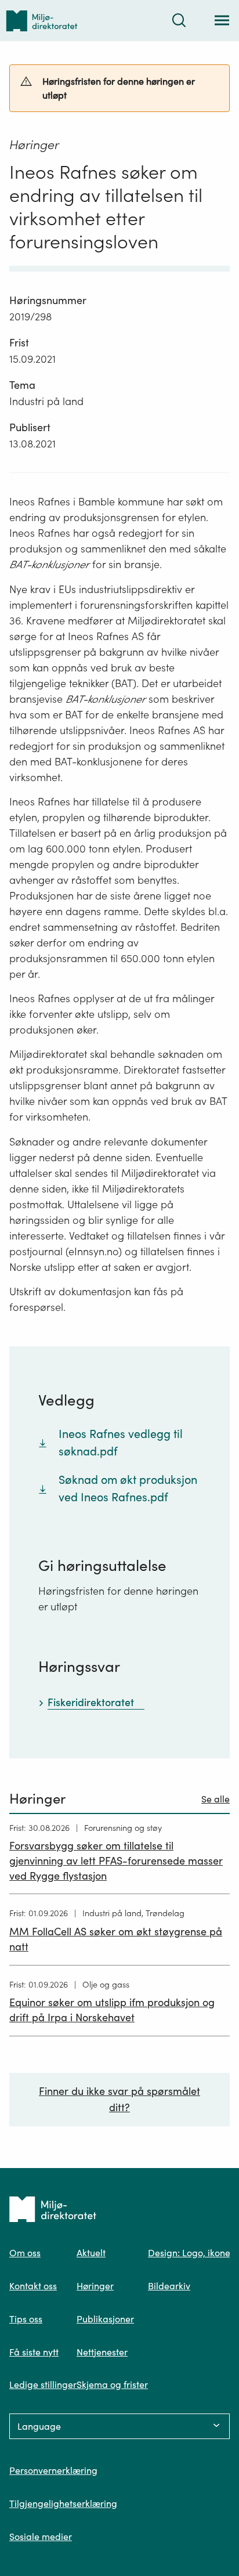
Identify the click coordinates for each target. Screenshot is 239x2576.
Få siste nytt (34, 2352)
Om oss (25, 2253)
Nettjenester (102, 2352)
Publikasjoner (105, 2319)
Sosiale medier (41, 2537)
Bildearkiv (169, 2286)
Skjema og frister (112, 2384)
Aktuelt (91, 2253)
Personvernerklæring (53, 2470)
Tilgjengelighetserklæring (63, 2503)
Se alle (216, 1799)
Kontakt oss (33, 2286)
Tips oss (26, 2319)
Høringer (95, 2286)
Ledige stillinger (43, 2384)
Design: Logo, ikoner (191, 2253)
